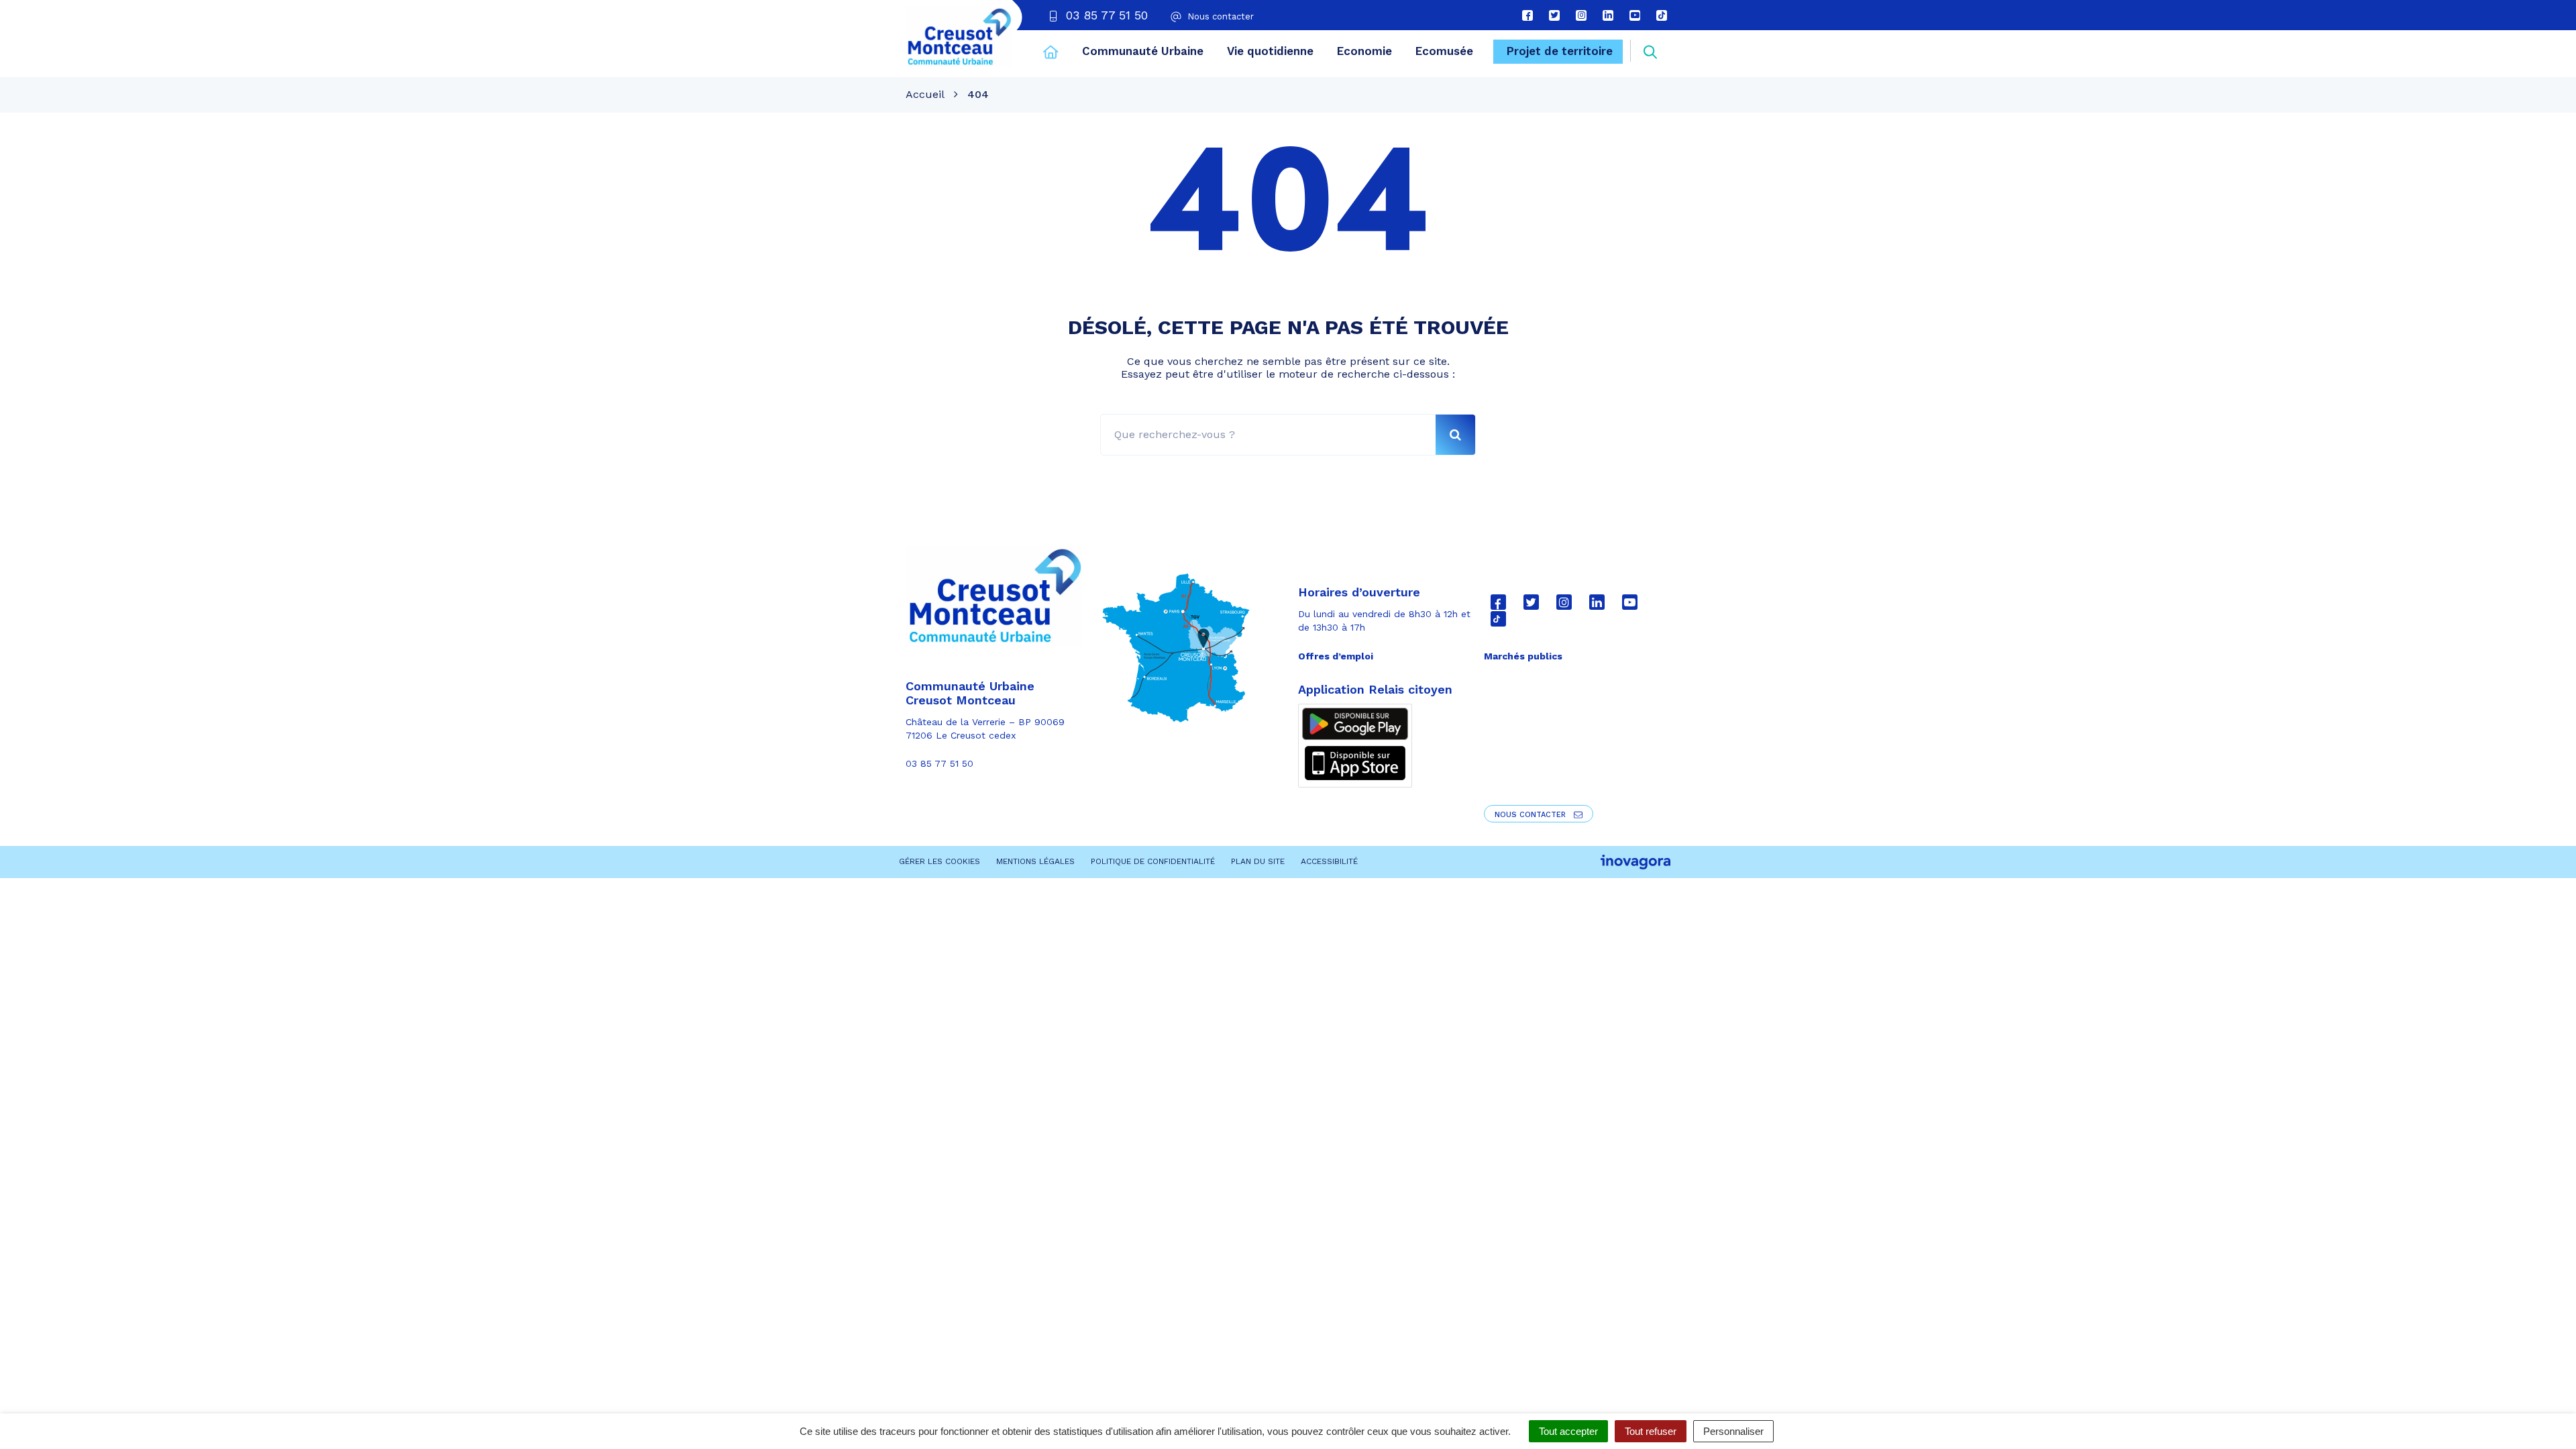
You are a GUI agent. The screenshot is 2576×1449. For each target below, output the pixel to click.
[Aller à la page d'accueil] (1051, 54)
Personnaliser (1733, 1431)
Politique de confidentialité (1153, 861)
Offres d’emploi (1336, 656)
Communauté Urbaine (1143, 51)
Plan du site (1258, 861)
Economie (1364, 51)
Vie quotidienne (1270, 51)
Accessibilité (1329, 861)
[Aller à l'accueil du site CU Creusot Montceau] (959, 37)
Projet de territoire (1560, 51)
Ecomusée (1444, 51)
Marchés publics (1523, 656)
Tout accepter (1568, 1431)
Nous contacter (1532, 815)
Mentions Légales (1035, 861)
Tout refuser (1651, 1431)
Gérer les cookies (940, 861)
